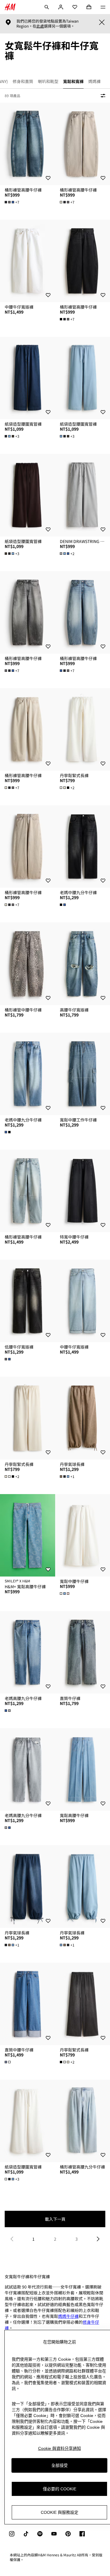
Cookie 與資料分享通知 (60, 2448)
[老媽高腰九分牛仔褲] (28, 1652)
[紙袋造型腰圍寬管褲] (28, 378)
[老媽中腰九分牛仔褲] (28, 1074)
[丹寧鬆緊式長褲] (28, 1418)
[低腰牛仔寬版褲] (28, 1301)
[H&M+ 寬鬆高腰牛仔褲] (28, 1535)
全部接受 (60, 2465)
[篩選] (102, 96)
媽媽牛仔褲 (68, 2316)
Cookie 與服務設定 (60, 2512)
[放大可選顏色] (63, 905)
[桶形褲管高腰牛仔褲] (28, 144)
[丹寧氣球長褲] (28, 1886)
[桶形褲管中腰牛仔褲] (28, 964)
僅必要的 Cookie (60, 2489)
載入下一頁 (55, 2219)
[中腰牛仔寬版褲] (28, 261)
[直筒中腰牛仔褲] (28, 2004)
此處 (40, 26)
